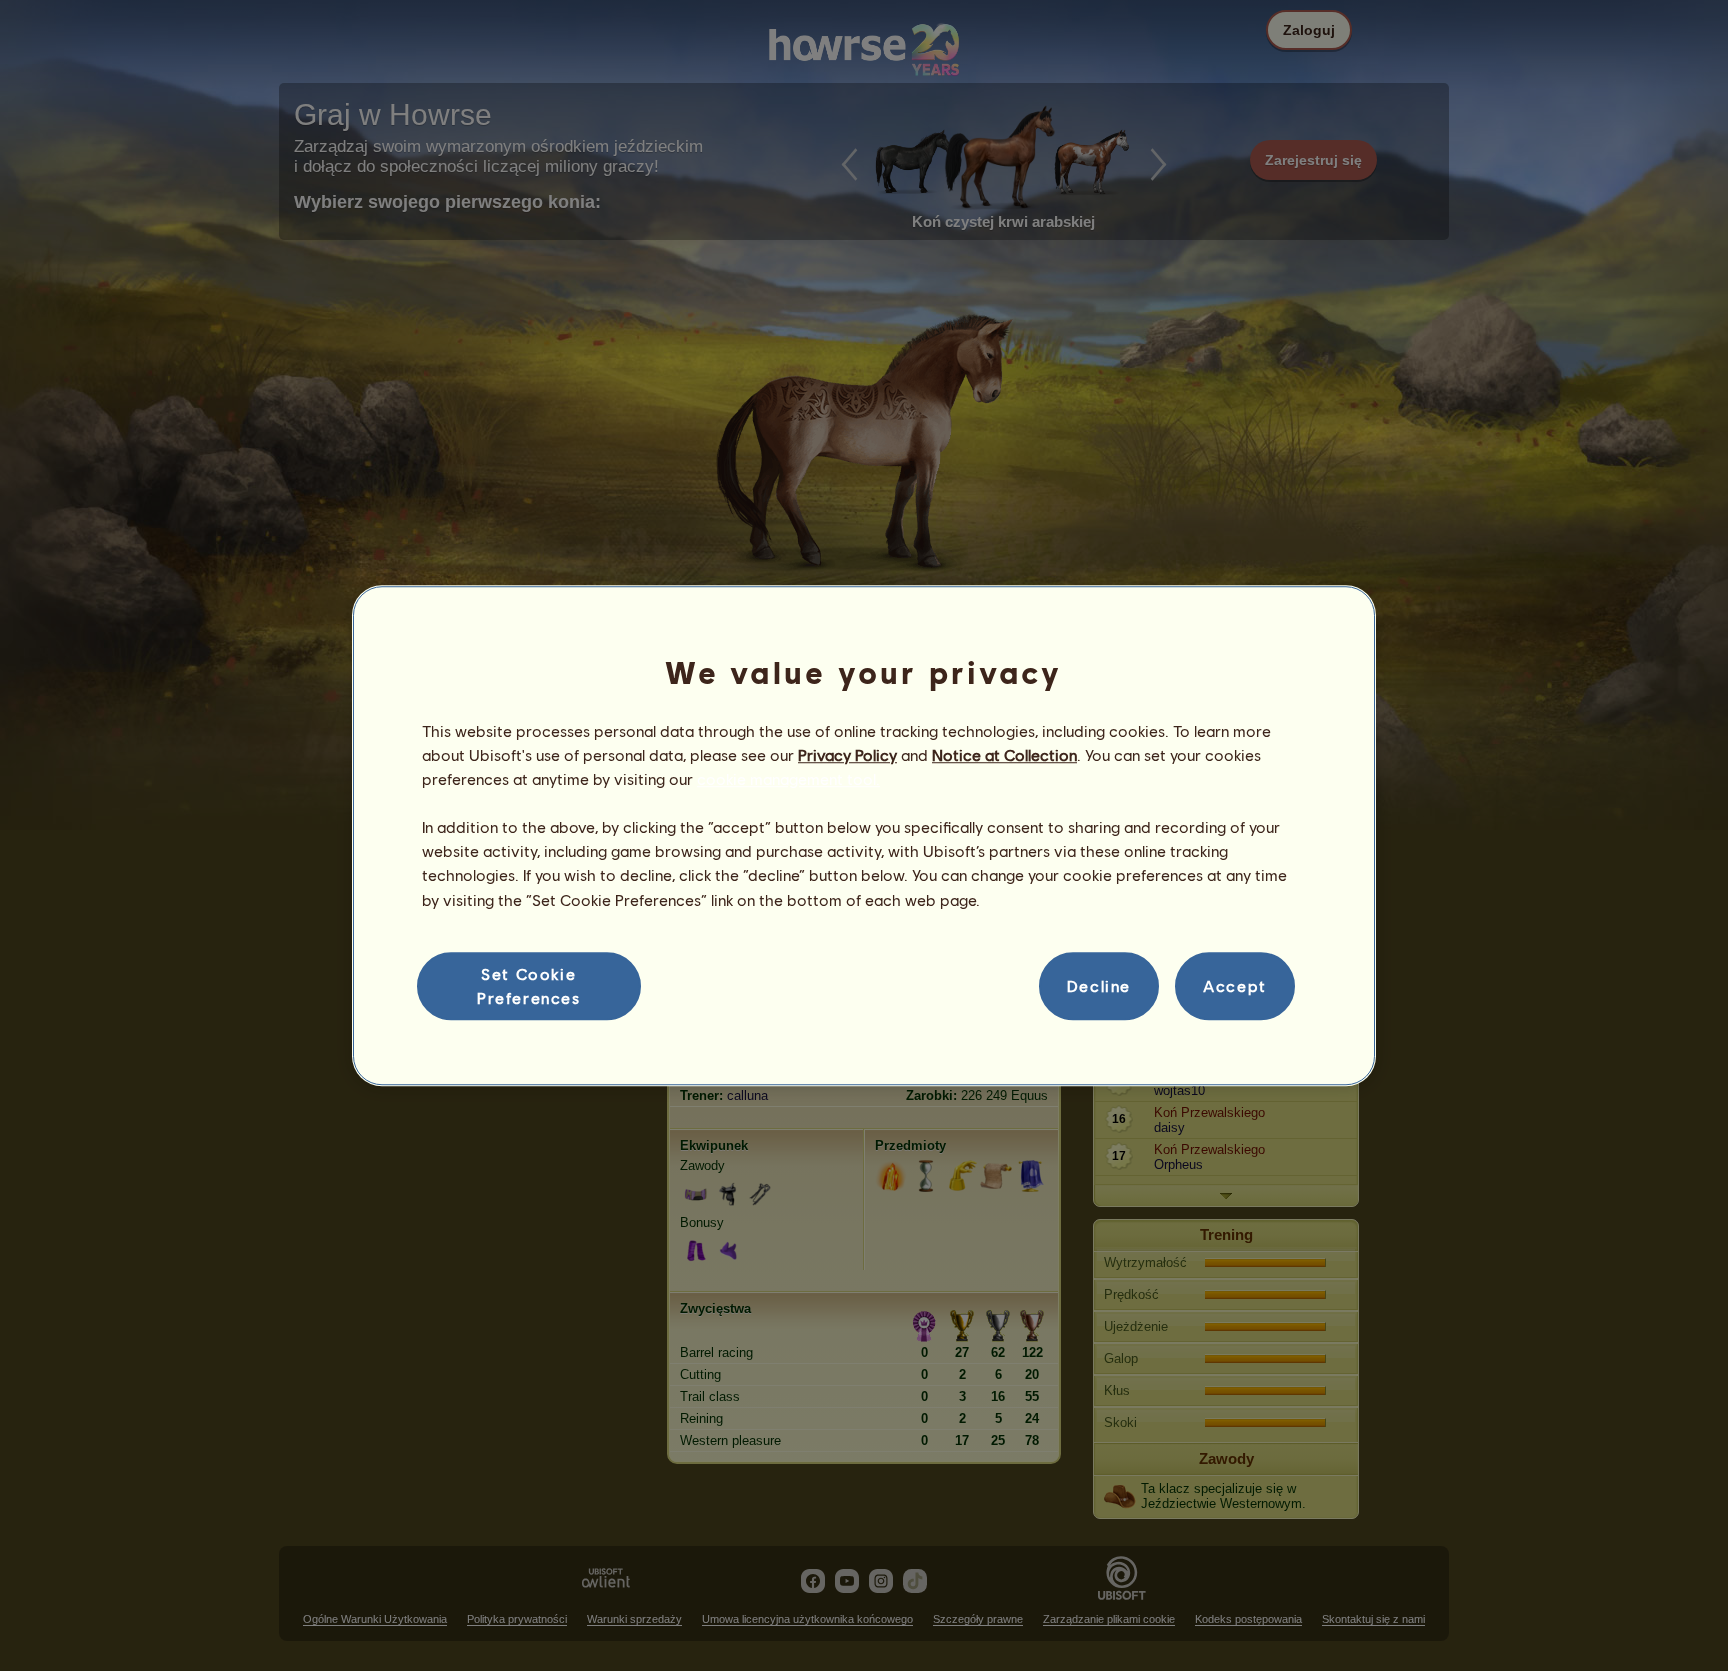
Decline (1099, 985)
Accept (1235, 985)
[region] (864, 836)
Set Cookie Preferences (529, 985)
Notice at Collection (1004, 754)
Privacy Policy (847, 754)
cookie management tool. (788, 778)
